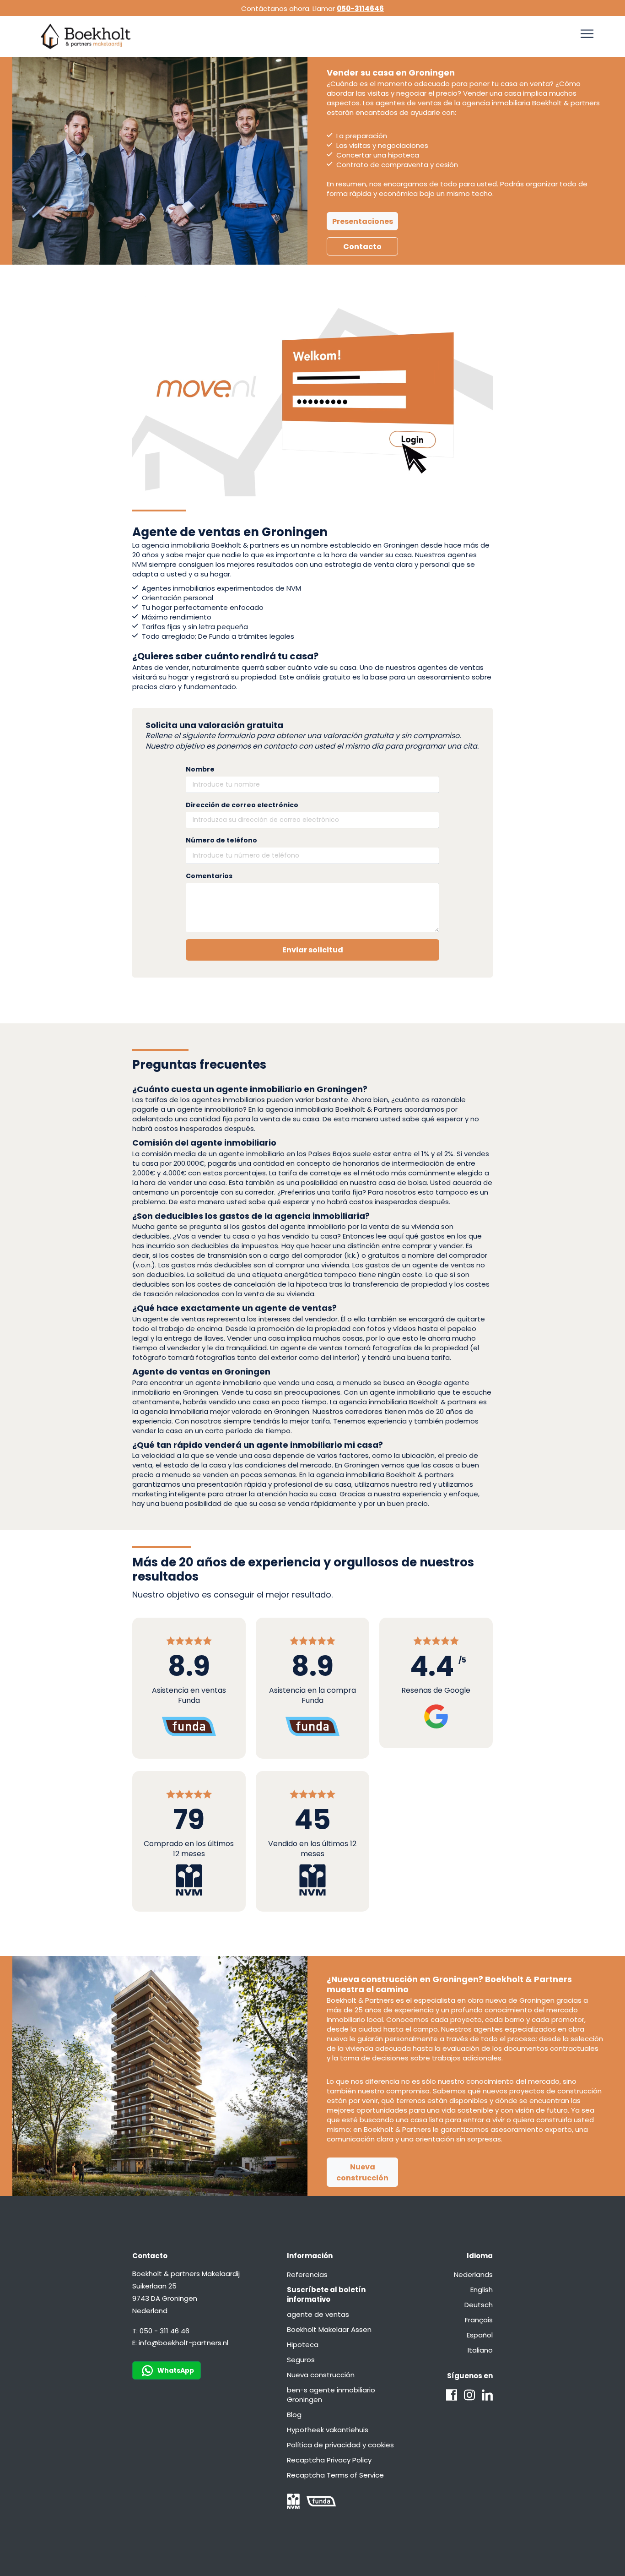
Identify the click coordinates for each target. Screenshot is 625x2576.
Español (480, 2335)
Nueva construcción (362, 2172)
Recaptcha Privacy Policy (329, 2460)
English (482, 2290)
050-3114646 (360, 8)
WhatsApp (176, 2370)
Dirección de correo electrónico (242, 805)
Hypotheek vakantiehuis (328, 2430)
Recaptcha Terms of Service (335, 2475)
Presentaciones (363, 221)
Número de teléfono (221, 840)
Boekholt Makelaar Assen (329, 2329)
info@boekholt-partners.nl (183, 2343)
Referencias (307, 2274)
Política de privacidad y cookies (340, 2445)
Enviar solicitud (313, 950)
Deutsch (479, 2305)
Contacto (362, 247)
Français (479, 2320)
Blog (294, 2415)
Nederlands (473, 2274)
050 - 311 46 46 (164, 2331)
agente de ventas (318, 2314)
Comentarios (209, 876)
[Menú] (587, 34)
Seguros (301, 2360)
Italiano (480, 2350)
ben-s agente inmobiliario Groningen (331, 2395)
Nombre (200, 769)
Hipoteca (303, 2345)
